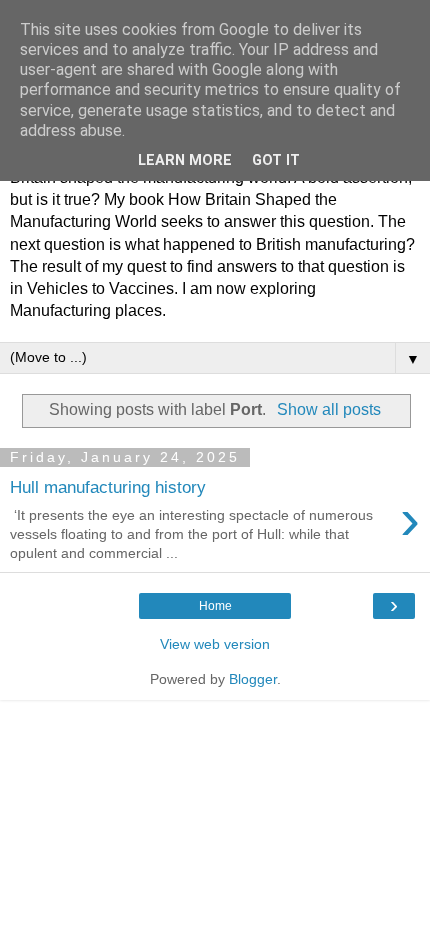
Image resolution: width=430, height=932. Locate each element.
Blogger (253, 679)
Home (215, 606)
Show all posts (328, 409)
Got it (276, 160)
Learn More (185, 160)
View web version (215, 644)
